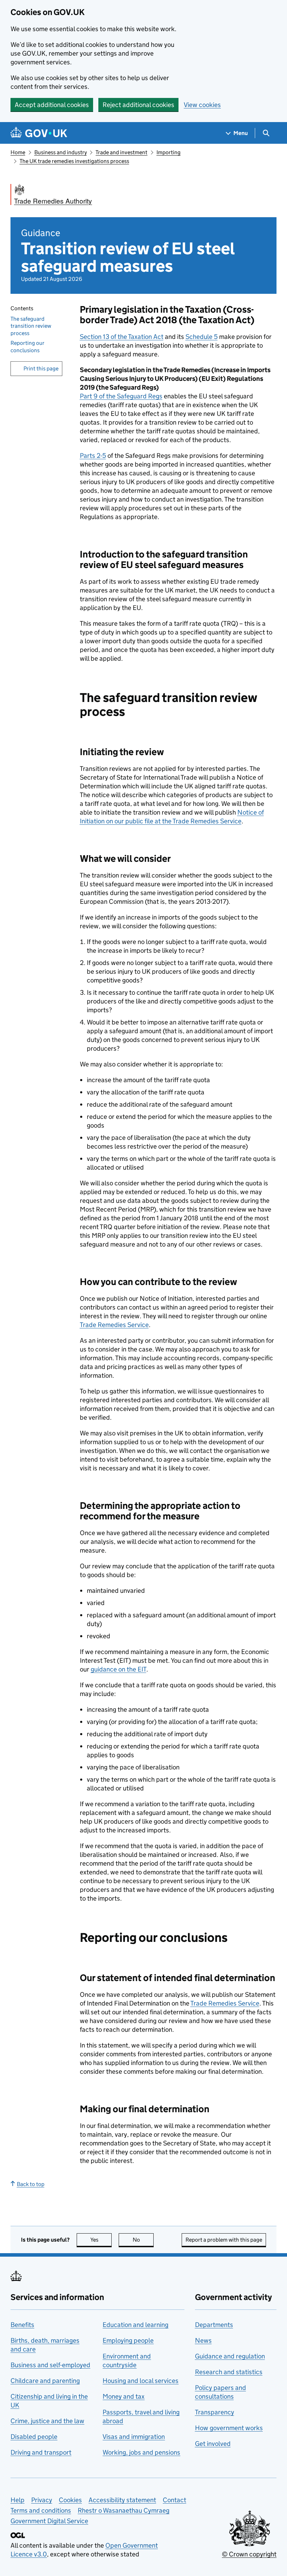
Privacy (42, 2500)
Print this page (41, 368)
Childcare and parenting (45, 2381)
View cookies (202, 105)
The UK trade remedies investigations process (74, 161)
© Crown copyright (249, 2554)
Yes (101, 2240)
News (203, 2340)
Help (17, 2500)
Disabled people (34, 2437)
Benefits (22, 2325)
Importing (169, 152)
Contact (174, 2500)
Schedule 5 (202, 337)
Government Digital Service (49, 2521)
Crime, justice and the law (47, 2421)
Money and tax (124, 2396)
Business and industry (61, 152)
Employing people (128, 2340)
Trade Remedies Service (114, 1325)
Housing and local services (141, 2381)
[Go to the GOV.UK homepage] (39, 133)
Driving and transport (41, 2452)
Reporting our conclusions (27, 347)
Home (18, 152)
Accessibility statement (122, 2500)
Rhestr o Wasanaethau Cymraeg (124, 2510)
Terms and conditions (41, 2510)
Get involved (213, 2444)
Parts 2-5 (93, 456)
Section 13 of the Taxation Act (122, 337)
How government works (229, 2428)
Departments (214, 2325)
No (143, 2240)
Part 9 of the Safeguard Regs (121, 396)
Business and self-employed (50, 2365)
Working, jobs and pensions (141, 2452)
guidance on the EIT (118, 1669)
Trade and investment (121, 152)
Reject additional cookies (138, 105)
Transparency (215, 2412)
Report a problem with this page (224, 2240)
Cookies (70, 2500)
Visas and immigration (134, 2437)
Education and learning (135, 2325)
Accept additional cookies (52, 105)
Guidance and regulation (230, 2356)
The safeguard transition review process (31, 326)
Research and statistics (229, 2372)
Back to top (31, 2184)
